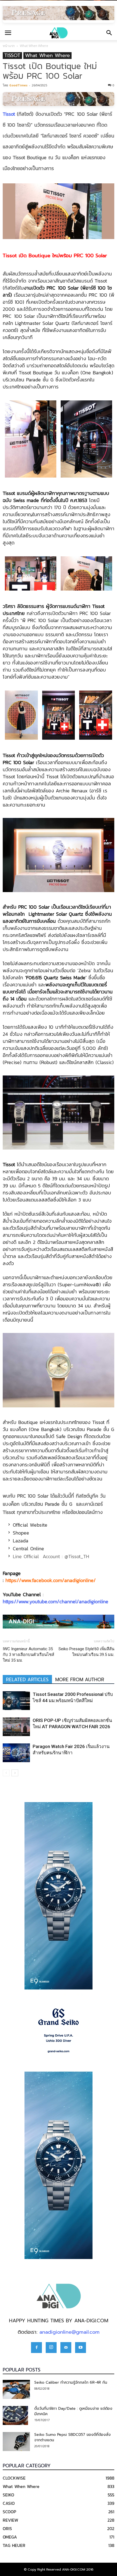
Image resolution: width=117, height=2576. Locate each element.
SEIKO (8, 2495)
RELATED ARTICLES (27, 1680)
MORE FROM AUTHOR (80, 1680)
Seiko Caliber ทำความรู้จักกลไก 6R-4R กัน (71, 2382)
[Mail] (66, 2348)
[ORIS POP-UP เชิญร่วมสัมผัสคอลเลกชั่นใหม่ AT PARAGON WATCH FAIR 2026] (16, 1727)
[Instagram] (51, 2348)
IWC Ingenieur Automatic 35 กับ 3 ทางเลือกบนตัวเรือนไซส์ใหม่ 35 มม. (28, 1655)
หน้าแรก (9, 46)
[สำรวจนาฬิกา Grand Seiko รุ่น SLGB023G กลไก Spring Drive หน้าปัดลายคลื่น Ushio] (59, 2031)
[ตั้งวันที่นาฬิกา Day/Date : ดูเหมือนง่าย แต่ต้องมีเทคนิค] (15, 2415)
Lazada (21, 1541)
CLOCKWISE (14, 2478)
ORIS (7, 2528)
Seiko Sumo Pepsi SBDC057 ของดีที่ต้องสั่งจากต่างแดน (73, 2437)
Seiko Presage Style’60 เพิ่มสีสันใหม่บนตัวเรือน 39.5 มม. (86, 1652)
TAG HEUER (14, 2545)
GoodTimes (18, 85)
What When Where (34, 46)
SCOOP (9, 2512)
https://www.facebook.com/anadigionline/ (51, 1580)
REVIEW (10, 2520)
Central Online (28, 1549)
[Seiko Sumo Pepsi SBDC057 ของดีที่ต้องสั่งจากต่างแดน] (16, 2442)
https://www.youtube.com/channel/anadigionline (56, 1601)
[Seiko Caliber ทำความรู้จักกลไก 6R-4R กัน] (16, 2389)
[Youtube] (81, 2348)
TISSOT (12, 56)
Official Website (30, 1525)
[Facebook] (36, 2348)
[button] (109, 33)
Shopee (21, 1533)
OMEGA (10, 2537)
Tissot (9, 114)
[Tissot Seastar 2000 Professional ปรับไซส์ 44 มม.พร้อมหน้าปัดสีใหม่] (16, 1701)
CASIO (9, 2503)
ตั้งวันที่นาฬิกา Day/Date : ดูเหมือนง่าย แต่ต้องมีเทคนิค (73, 2411)
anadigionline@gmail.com (70, 2332)
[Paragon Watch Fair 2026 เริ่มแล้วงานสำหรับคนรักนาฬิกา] (16, 1753)
